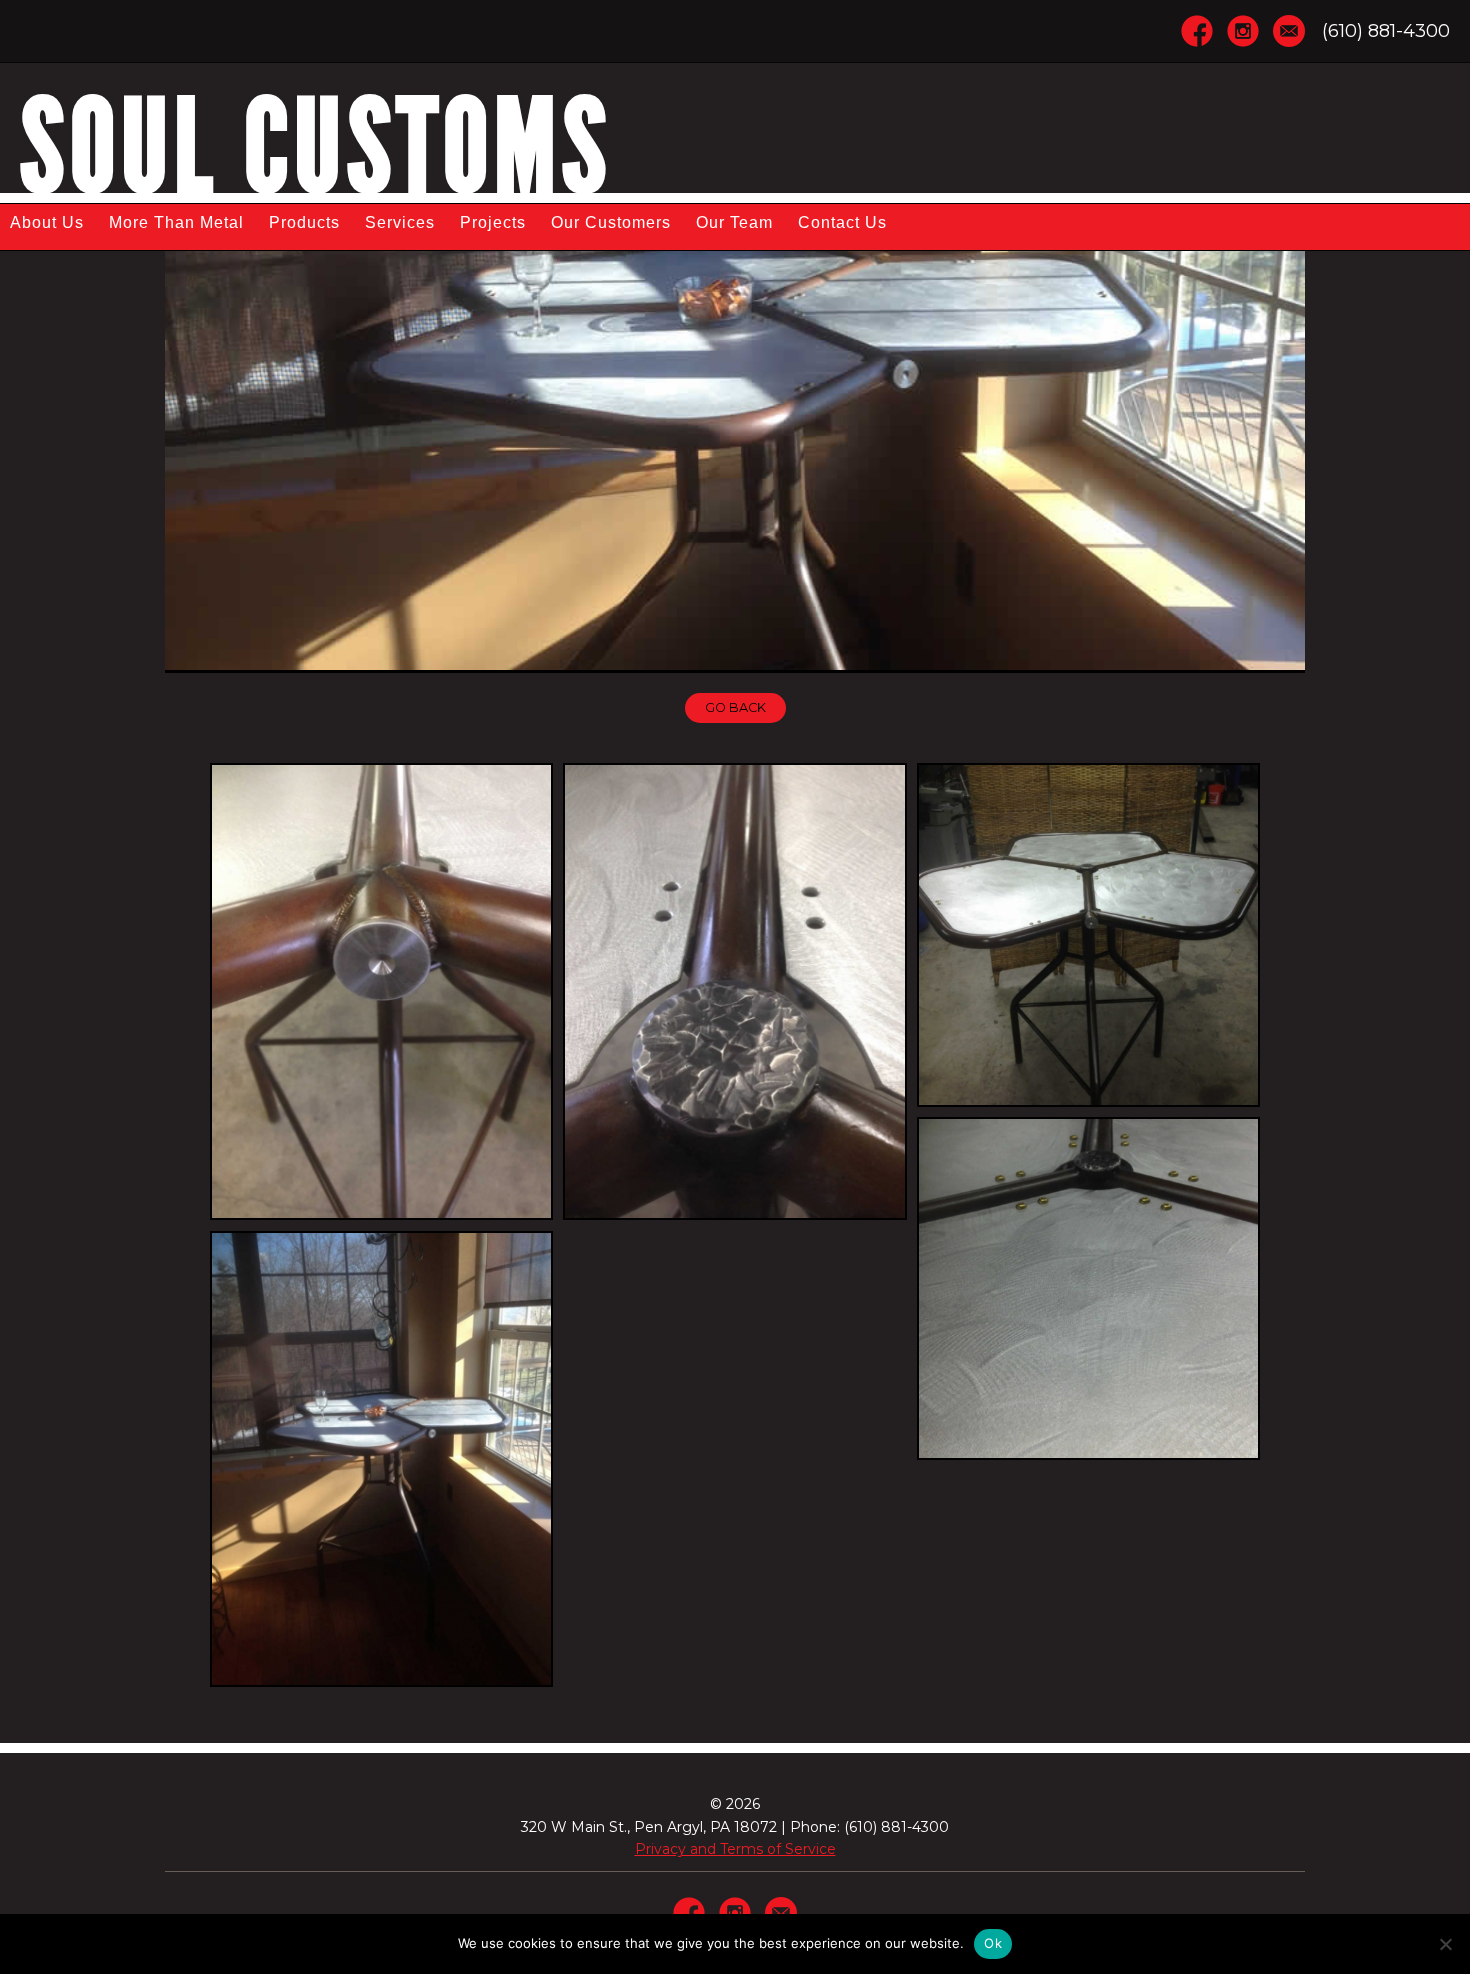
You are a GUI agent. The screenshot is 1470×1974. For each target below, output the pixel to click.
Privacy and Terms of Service (735, 1849)
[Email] (1289, 29)
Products (304, 222)
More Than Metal (176, 222)
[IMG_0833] (381, 1460)
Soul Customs (316, 147)
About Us (47, 222)
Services (400, 222)
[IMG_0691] (734, 992)
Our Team (734, 222)
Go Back (735, 707)
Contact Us (842, 222)
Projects (493, 222)
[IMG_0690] (381, 992)
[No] (1445, 1944)
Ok (993, 1943)
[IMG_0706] (1088, 934)
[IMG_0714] (1088, 1288)
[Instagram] (1243, 29)
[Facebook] (1197, 29)
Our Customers (611, 222)
